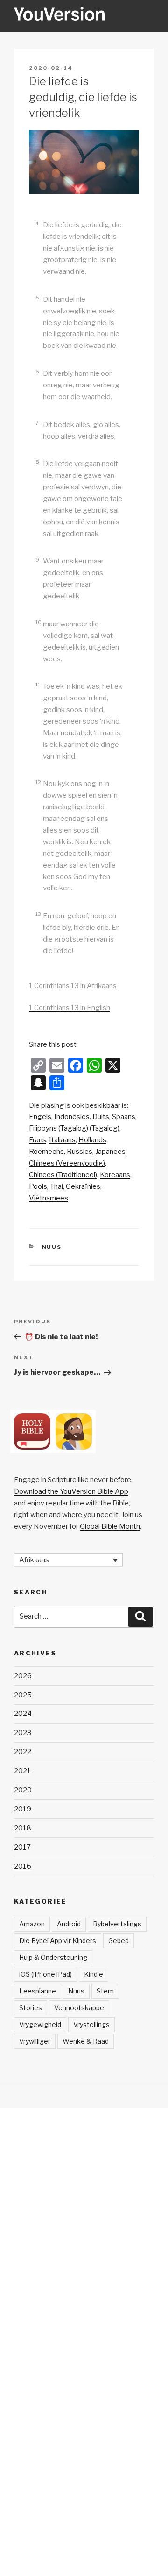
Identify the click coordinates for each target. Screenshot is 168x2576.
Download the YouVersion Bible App (71, 1491)
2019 (23, 1809)
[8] (42, 452)
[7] (42, 413)
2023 (23, 1733)
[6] (42, 362)
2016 (23, 1866)
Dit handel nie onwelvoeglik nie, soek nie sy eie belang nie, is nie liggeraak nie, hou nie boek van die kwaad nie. (81, 323)
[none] (68, 1560)
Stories (31, 2008)
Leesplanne (38, 1991)
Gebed (119, 1941)
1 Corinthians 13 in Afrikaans (73, 986)
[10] (43, 613)
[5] (42, 288)
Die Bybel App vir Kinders (58, 1941)
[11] (42, 675)
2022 (23, 1752)
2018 (23, 1828)
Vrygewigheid (40, 2024)
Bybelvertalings (117, 1924)
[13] (43, 905)
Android (69, 1924)
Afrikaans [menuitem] (34, 1560)
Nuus (52, 1247)
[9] (42, 550)
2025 (23, 1695)
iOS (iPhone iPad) (45, 1974)
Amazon (32, 1924)
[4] (42, 214)
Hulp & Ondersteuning (53, 1957)
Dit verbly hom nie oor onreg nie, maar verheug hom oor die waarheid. (81, 385)
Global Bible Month (110, 1526)
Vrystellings (91, 2024)
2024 (23, 1714)
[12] (43, 773)
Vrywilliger (35, 2041)
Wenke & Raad (86, 2041)
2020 (23, 1790)
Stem (105, 1991)
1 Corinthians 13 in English (70, 1008)
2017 (22, 1847)
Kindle (94, 1974)
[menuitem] (40, 1117)
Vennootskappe (79, 2008)
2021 (22, 1771)
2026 (23, 1676)
